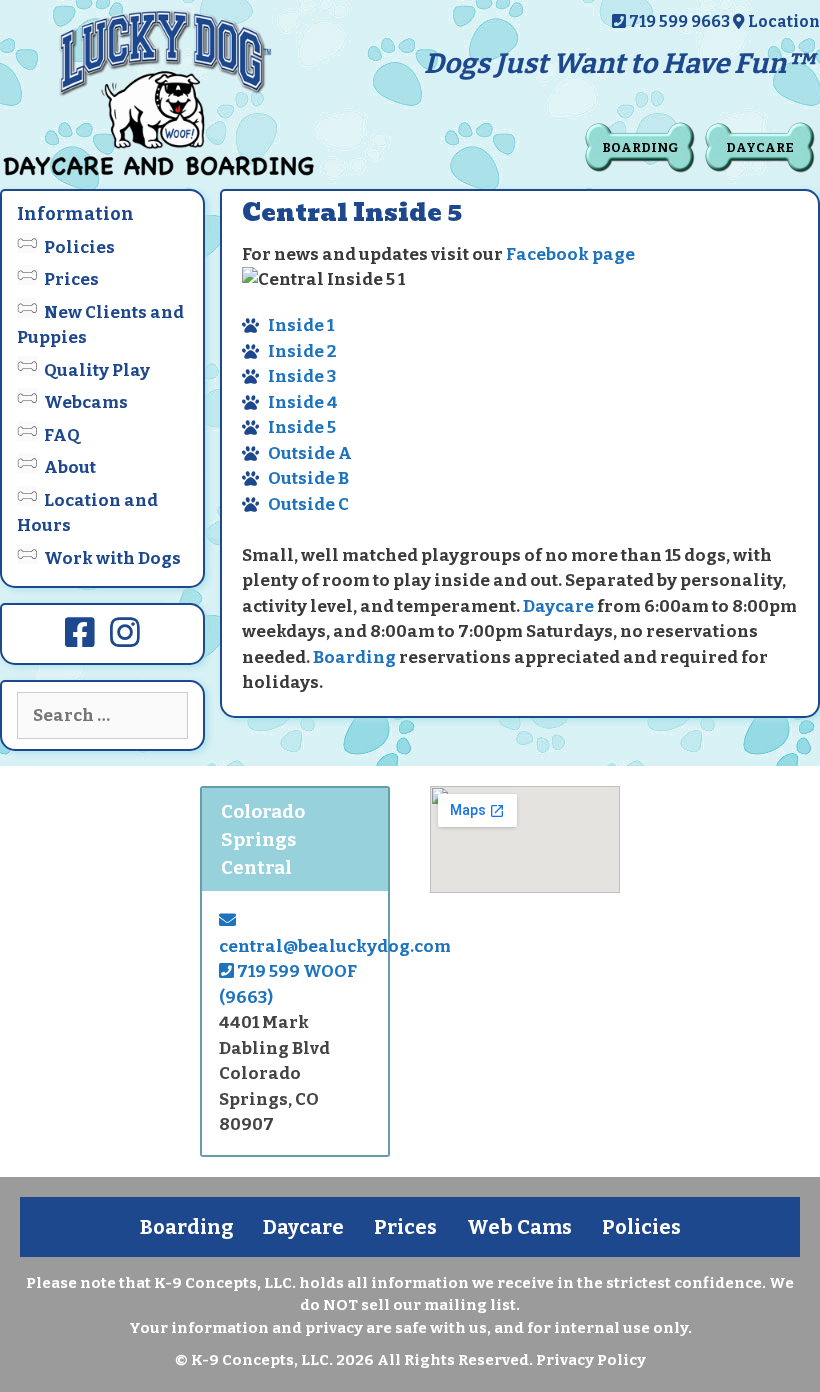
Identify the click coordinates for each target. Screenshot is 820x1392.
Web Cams (519, 1227)
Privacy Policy (591, 1360)
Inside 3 (302, 376)
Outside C (308, 504)
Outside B (308, 478)
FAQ (62, 435)
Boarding (640, 147)
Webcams (86, 402)
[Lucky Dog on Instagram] (125, 639)
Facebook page (570, 254)
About (70, 467)
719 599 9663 (678, 21)
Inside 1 (301, 325)
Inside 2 (302, 351)
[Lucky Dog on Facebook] (80, 639)
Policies (79, 247)
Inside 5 (302, 427)
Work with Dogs (112, 558)
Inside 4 (303, 402)
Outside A (310, 453)
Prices (71, 279)
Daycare (760, 147)
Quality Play (97, 370)
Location (782, 21)
